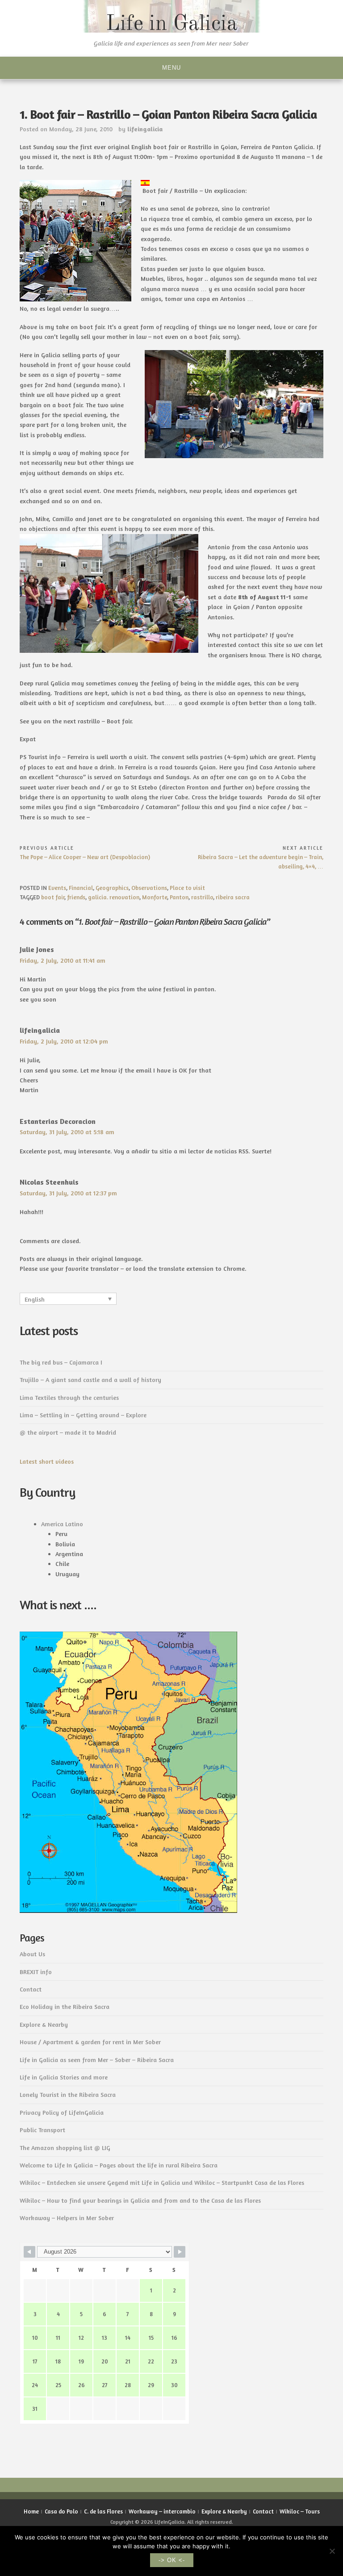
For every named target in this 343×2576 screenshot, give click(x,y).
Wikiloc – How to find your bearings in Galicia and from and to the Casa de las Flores (140, 2200)
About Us (32, 1954)
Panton (179, 897)
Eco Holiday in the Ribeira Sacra (65, 2006)
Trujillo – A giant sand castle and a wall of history (90, 1380)
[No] (332, 2551)
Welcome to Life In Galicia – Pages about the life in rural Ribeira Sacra (119, 2165)
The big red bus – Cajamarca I (61, 1362)
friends (76, 897)
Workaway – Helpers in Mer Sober (67, 2218)
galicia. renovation (114, 897)
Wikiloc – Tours (300, 2511)
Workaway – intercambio (162, 2511)
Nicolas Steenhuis (49, 1182)
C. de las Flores (103, 2511)
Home (31, 2511)
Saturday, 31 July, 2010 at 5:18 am (67, 1132)
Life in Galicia (172, 24)
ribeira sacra (233, 897)
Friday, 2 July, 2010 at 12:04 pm (64, 1041)
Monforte (155, 897)
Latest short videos (47, 1461)
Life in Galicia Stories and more (64, 2077)
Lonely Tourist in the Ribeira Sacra (68, 2094)
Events (57, 888)
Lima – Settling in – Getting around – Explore (83, 1415)
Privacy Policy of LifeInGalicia (62, 2112)
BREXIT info (36, 1972)
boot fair (53, 897)
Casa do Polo (61, 2511)
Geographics (112, 888)
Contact (31, 1989)
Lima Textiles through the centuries (69, 1397)
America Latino (62, 1524)
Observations (149, 888)
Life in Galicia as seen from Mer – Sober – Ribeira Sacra (97, 2060)
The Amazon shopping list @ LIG (65, 2148)
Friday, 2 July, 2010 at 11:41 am (63, 960)
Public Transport (42, 2130)
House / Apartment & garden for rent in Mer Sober (90, 2042)
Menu (171, 68)
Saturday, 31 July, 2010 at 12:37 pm (68, 1193)
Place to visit (187, 888)
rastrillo (202, 897)
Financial (81, 888)
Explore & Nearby (44, 2024)
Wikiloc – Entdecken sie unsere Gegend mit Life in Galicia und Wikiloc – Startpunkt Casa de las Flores (162, 2182)
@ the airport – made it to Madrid (68, 1432)
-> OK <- (172, 2560)
